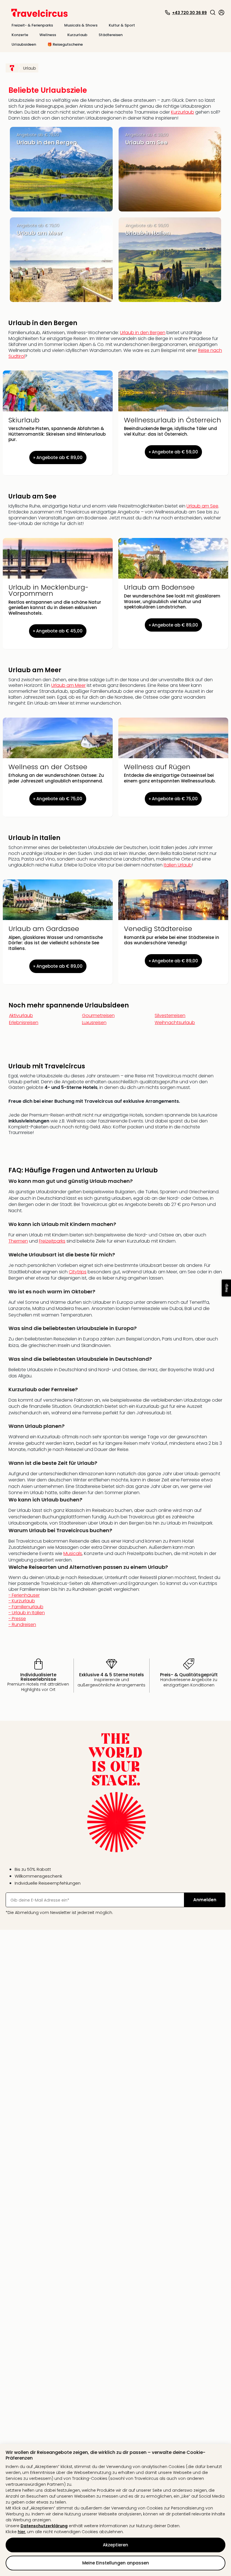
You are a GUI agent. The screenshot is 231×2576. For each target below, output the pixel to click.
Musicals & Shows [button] (81, 25)
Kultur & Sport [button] (122, 25)
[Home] (12, 68)
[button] (213, 12)
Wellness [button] (48, 35)
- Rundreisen (22, 1625)
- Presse (22, 1622)
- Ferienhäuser (27, 1610)
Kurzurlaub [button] (77, 35)
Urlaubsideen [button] (24, 44)
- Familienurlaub (27, 1615)
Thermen (18, 1241)
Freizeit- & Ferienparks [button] (32, 25)
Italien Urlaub (178, 865)
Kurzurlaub (183, 112)
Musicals (73, 1553)
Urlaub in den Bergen (143, 333)
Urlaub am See (202, 506)
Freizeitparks (52, 1241)
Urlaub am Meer (68, 685)
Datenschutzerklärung (44, 2526)
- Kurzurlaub (27, 1613)
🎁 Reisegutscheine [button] (65, 44)
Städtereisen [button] (111, 35)
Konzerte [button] (20, 35)
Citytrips (78, 1272)
